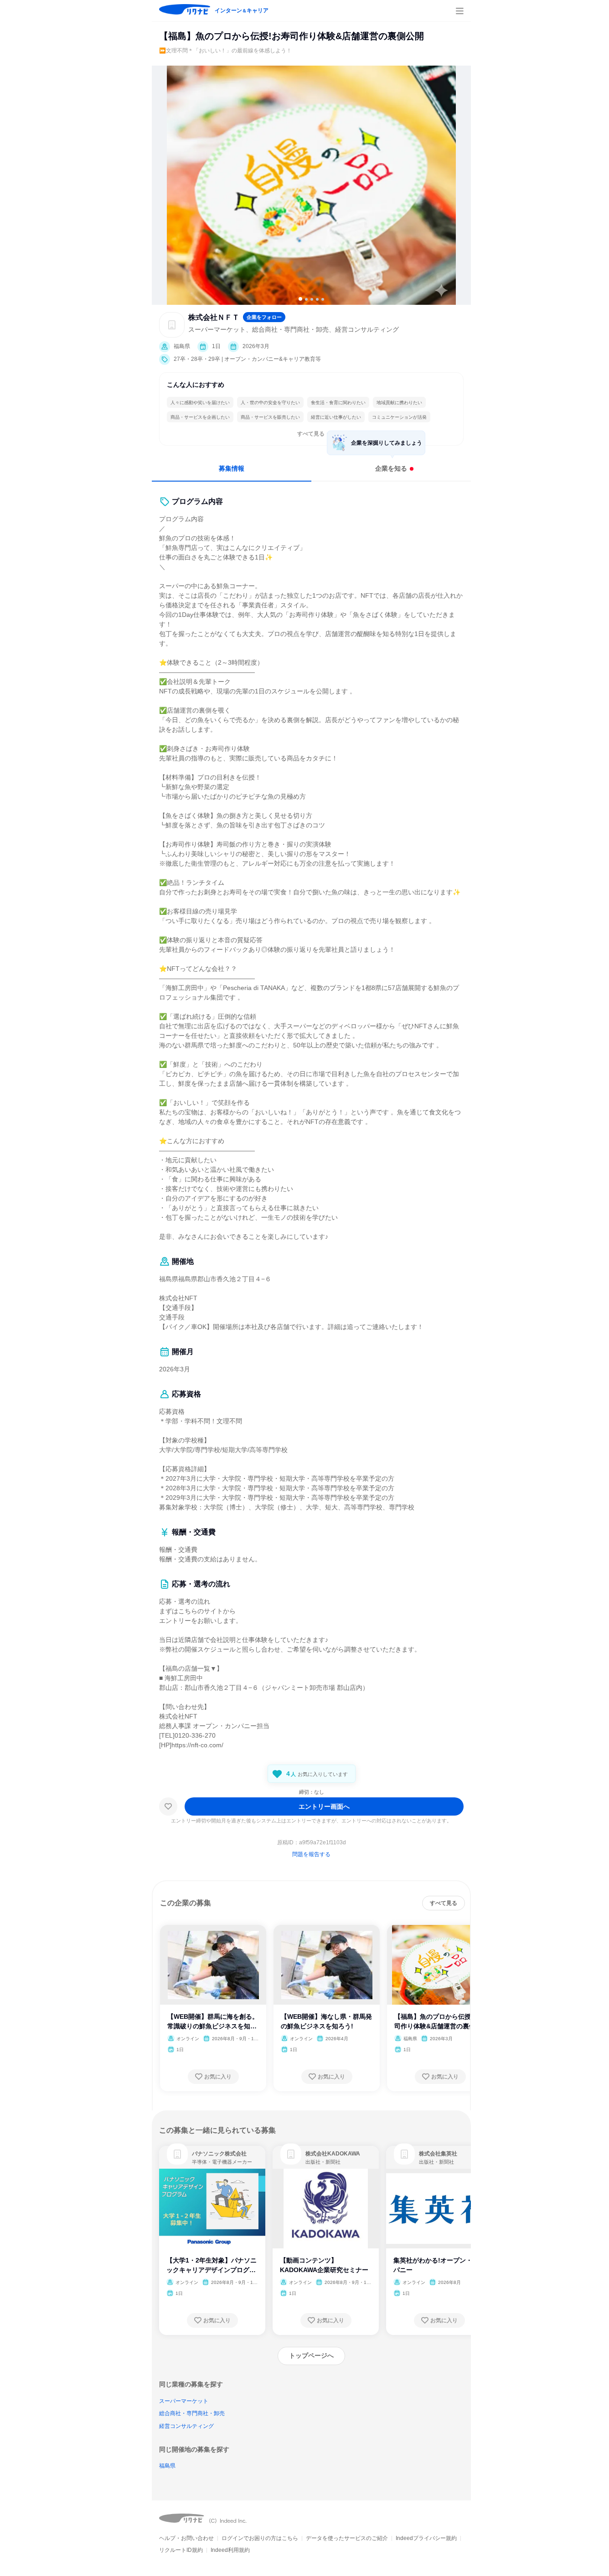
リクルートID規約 (181, 2550)
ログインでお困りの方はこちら (260, 2538)
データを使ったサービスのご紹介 (347, 2538)
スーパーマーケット (184, 2401)
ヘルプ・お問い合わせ (186, 2538)
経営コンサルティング (186, 2426)
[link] (177, 2154)
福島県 (167, 2466)
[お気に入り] (168, 1806)
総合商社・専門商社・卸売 (192, 2413)
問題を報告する (311, 1854)
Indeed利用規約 (230, 2550)
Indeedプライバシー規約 (426, 2538)
